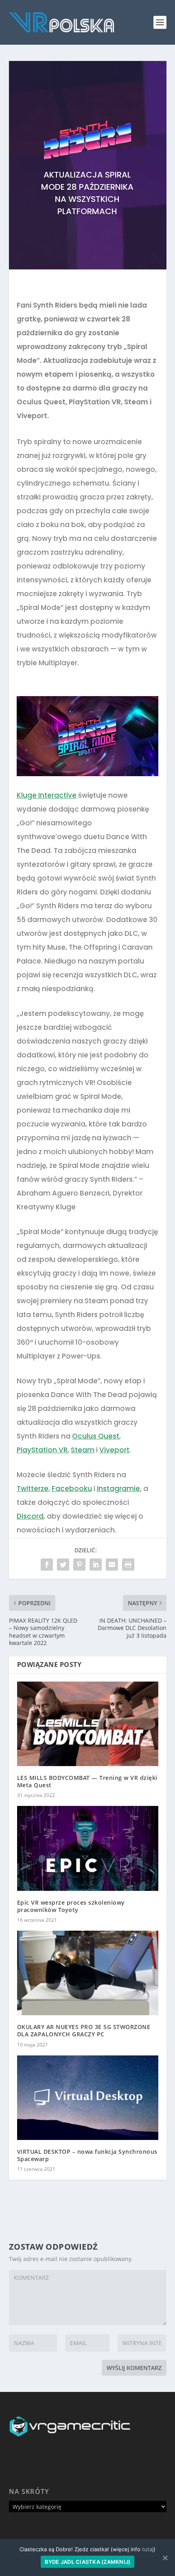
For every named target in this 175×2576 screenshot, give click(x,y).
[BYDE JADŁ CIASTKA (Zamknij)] (165, 2558)
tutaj (148, 2549)
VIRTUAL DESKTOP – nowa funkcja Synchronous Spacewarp (87, 2155)
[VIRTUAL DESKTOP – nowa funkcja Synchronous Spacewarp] (88, 2098)
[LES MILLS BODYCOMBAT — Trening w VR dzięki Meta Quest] (88, 1724)
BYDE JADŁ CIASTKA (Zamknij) (88, 2562)
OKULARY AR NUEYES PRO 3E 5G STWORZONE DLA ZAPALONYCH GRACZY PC (84, 2030)
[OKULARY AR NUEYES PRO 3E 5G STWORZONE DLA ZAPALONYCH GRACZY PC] (88, 1973)
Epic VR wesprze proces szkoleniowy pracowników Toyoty (71, 1906)
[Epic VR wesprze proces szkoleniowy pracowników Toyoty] (88, 1848)
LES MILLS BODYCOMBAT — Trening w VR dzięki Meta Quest (87, 1781)
